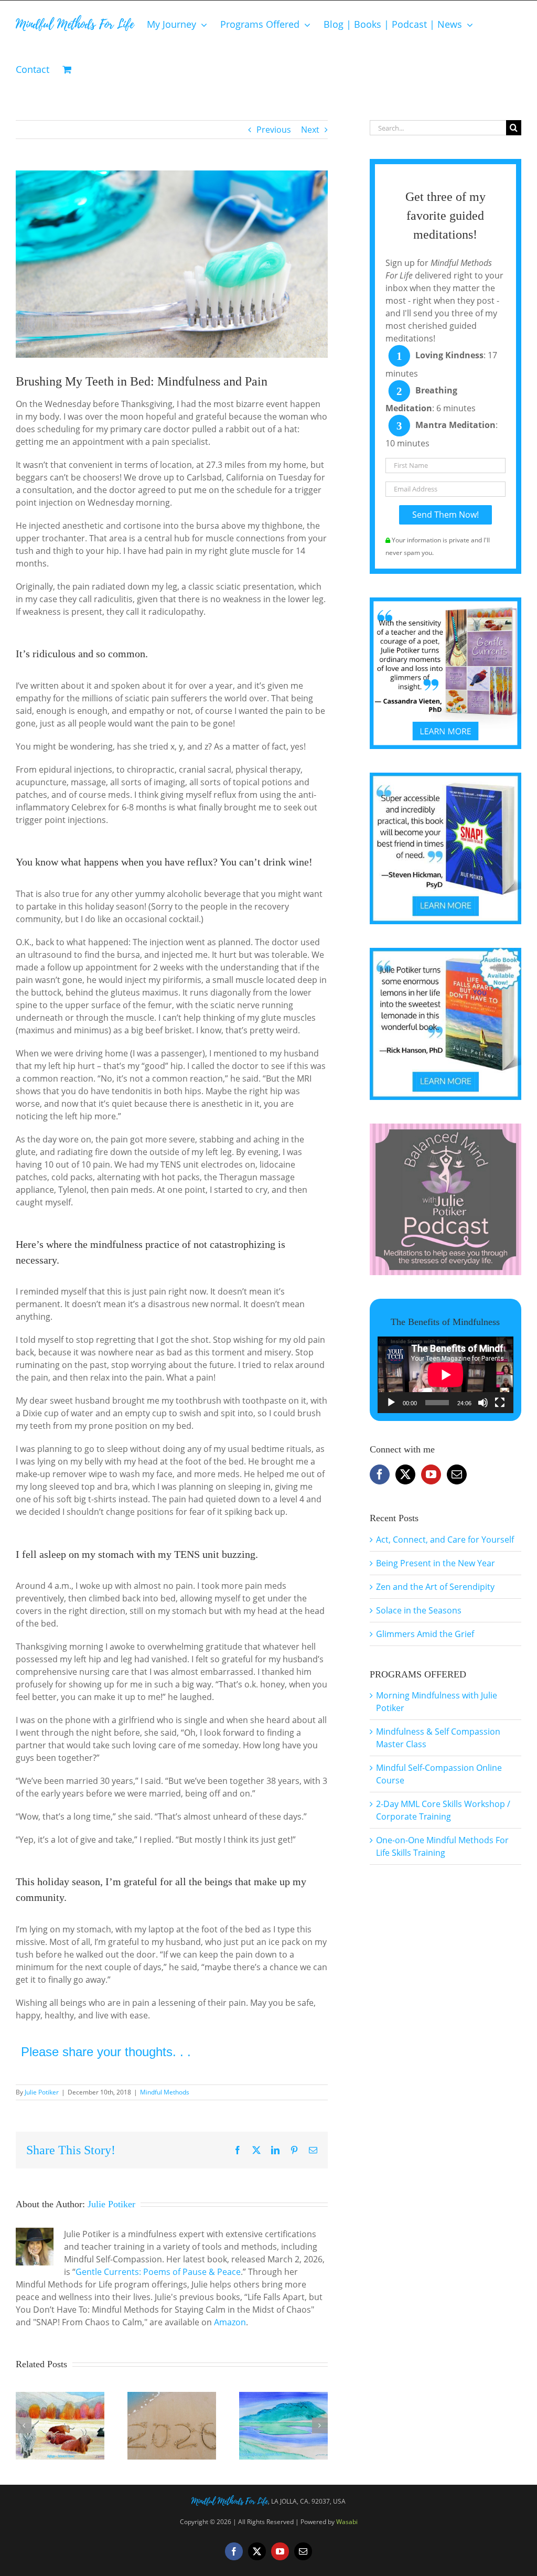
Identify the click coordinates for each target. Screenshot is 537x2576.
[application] (445, 1375)
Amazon (230, 2322)
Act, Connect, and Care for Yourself (445, 1540)
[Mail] (457, 1474)
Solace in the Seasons (419, 1610)
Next (310, 130)
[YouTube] (431, 1474)
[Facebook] (380, 1474)
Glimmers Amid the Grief (425, 1634)
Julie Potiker (42, 2092)
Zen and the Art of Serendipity (435, 1587)
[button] (24, 2425)
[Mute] (483, 1403)
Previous (274, 130)
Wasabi (347, 2522)
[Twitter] (405, 1474)
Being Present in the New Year (436, 1563)
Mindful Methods (165, 2092)
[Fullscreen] (500, 1403)
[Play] (391, 1403)
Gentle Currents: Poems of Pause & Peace (158, 2272)
